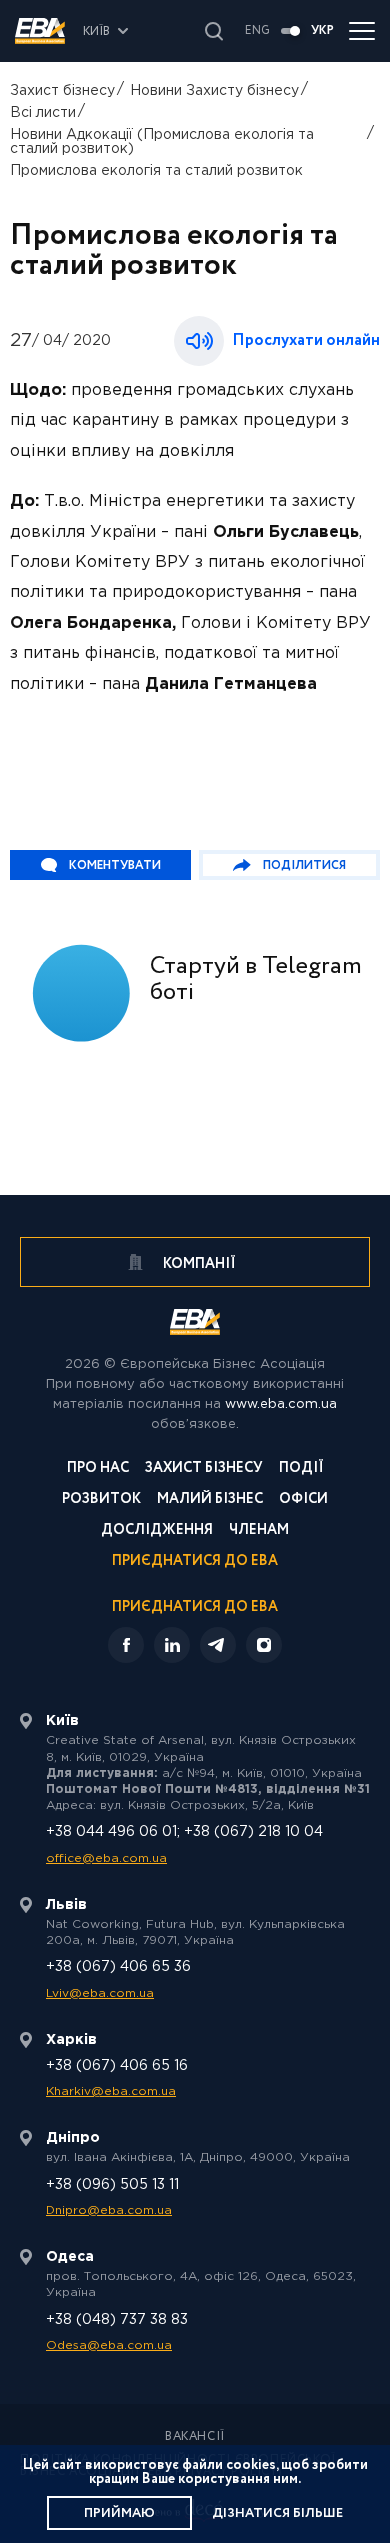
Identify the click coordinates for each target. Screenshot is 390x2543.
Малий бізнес (210, 1500)
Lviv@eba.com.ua (100, 1993)
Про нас (98, 1469)
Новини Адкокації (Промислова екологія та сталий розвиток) (162, 142)
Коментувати (115, 865)
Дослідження (157, 1531)
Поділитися (304, 865)
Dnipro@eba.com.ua (109, 2210)
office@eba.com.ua (106, 1858)
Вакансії (195, 2437)
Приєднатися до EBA (195, 1562)
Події (301, 1469)
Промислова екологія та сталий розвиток (156, 171)
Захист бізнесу (62, 91)
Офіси (303, 1500)
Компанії (198, 1264)
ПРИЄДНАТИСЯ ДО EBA (195, 1607)
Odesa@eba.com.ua (109, 2345)
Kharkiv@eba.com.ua (111, 2091)
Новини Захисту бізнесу (214, 91)
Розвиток (101, 1500)
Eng (257, 31)
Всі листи (43, 113)
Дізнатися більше (277, 2513)
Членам (259, 1531)
